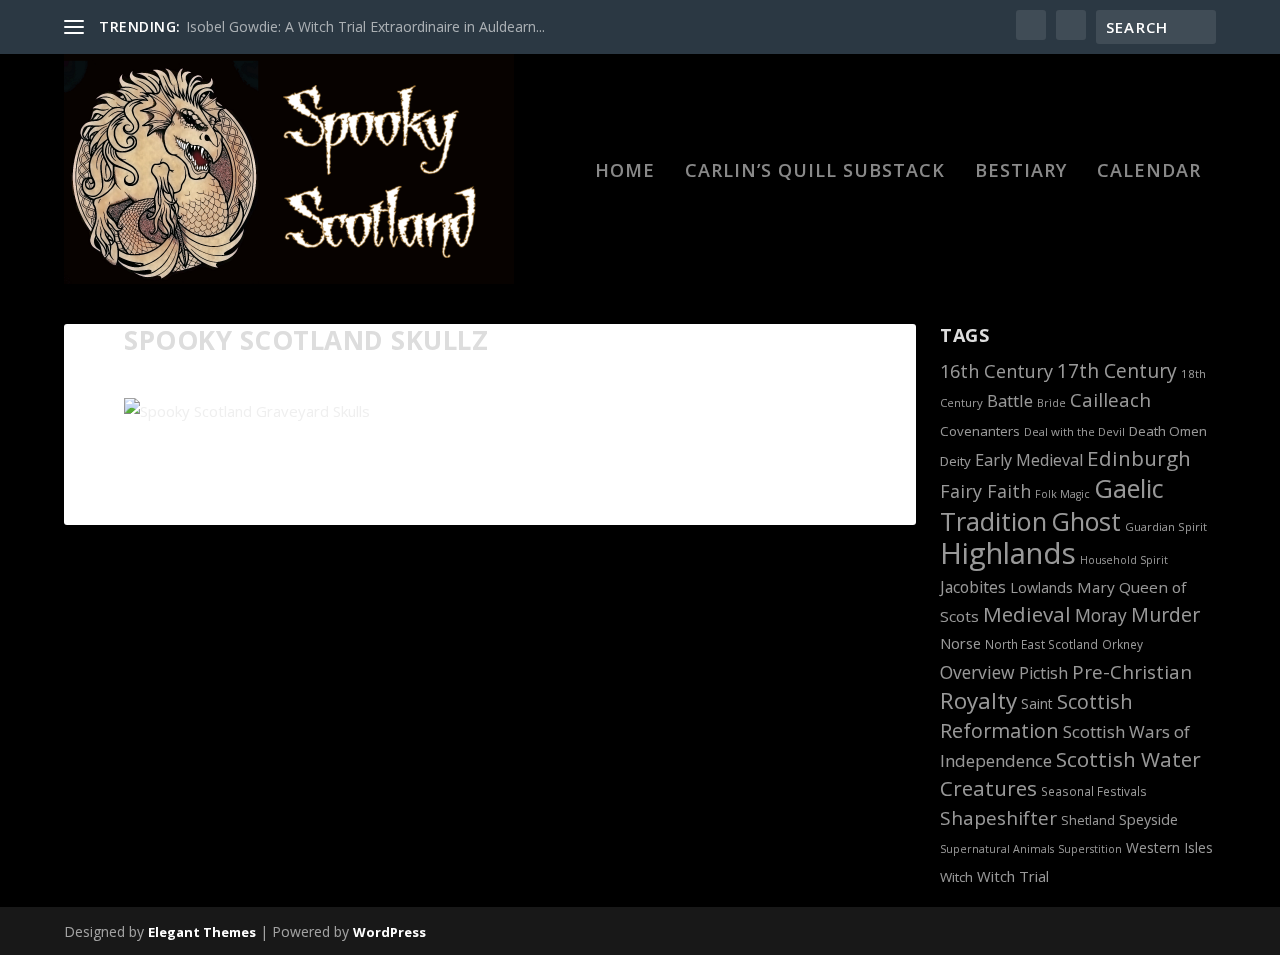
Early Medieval (1029, 460)
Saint (1037, 703)
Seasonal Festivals (1094, 791)
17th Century (1117, 370)
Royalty (978, 700)
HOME (625, 172)
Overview (977, 672)
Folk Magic (1062, 494)
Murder (1165, 614)
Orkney (1122, 644)
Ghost (1086, 521)
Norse (960, 643)
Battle (1010, 400)
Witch (956, 877)
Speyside (1148, 819)
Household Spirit (1124, 560)
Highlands (1008, 553)
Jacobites (973, 587)
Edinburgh (1139, 458)
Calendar (1149, 172)
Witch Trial (1013, 876)
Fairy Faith (985, 491)
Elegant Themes (202, 932)
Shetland (1088, 820)
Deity (955, 461)
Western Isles (1169, 847)
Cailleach (1110, 400)
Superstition (1090, 849)
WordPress (389, 932)
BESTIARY (1021, 172)
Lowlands (1041, 587)
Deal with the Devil (1074, 431)
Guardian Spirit (1166, 526)
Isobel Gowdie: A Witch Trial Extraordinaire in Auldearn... (365, 26)
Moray (1101, 615)
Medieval (1027, 614)
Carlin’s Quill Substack (815, 172)
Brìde (1051, 403)
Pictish (1043, 673)
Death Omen (1168, 431)
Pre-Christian (1132, 671)
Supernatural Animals (997, 849)
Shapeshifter (998, 818)
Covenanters (980, 431)
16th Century (996, 371)
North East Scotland (1041, 644)
